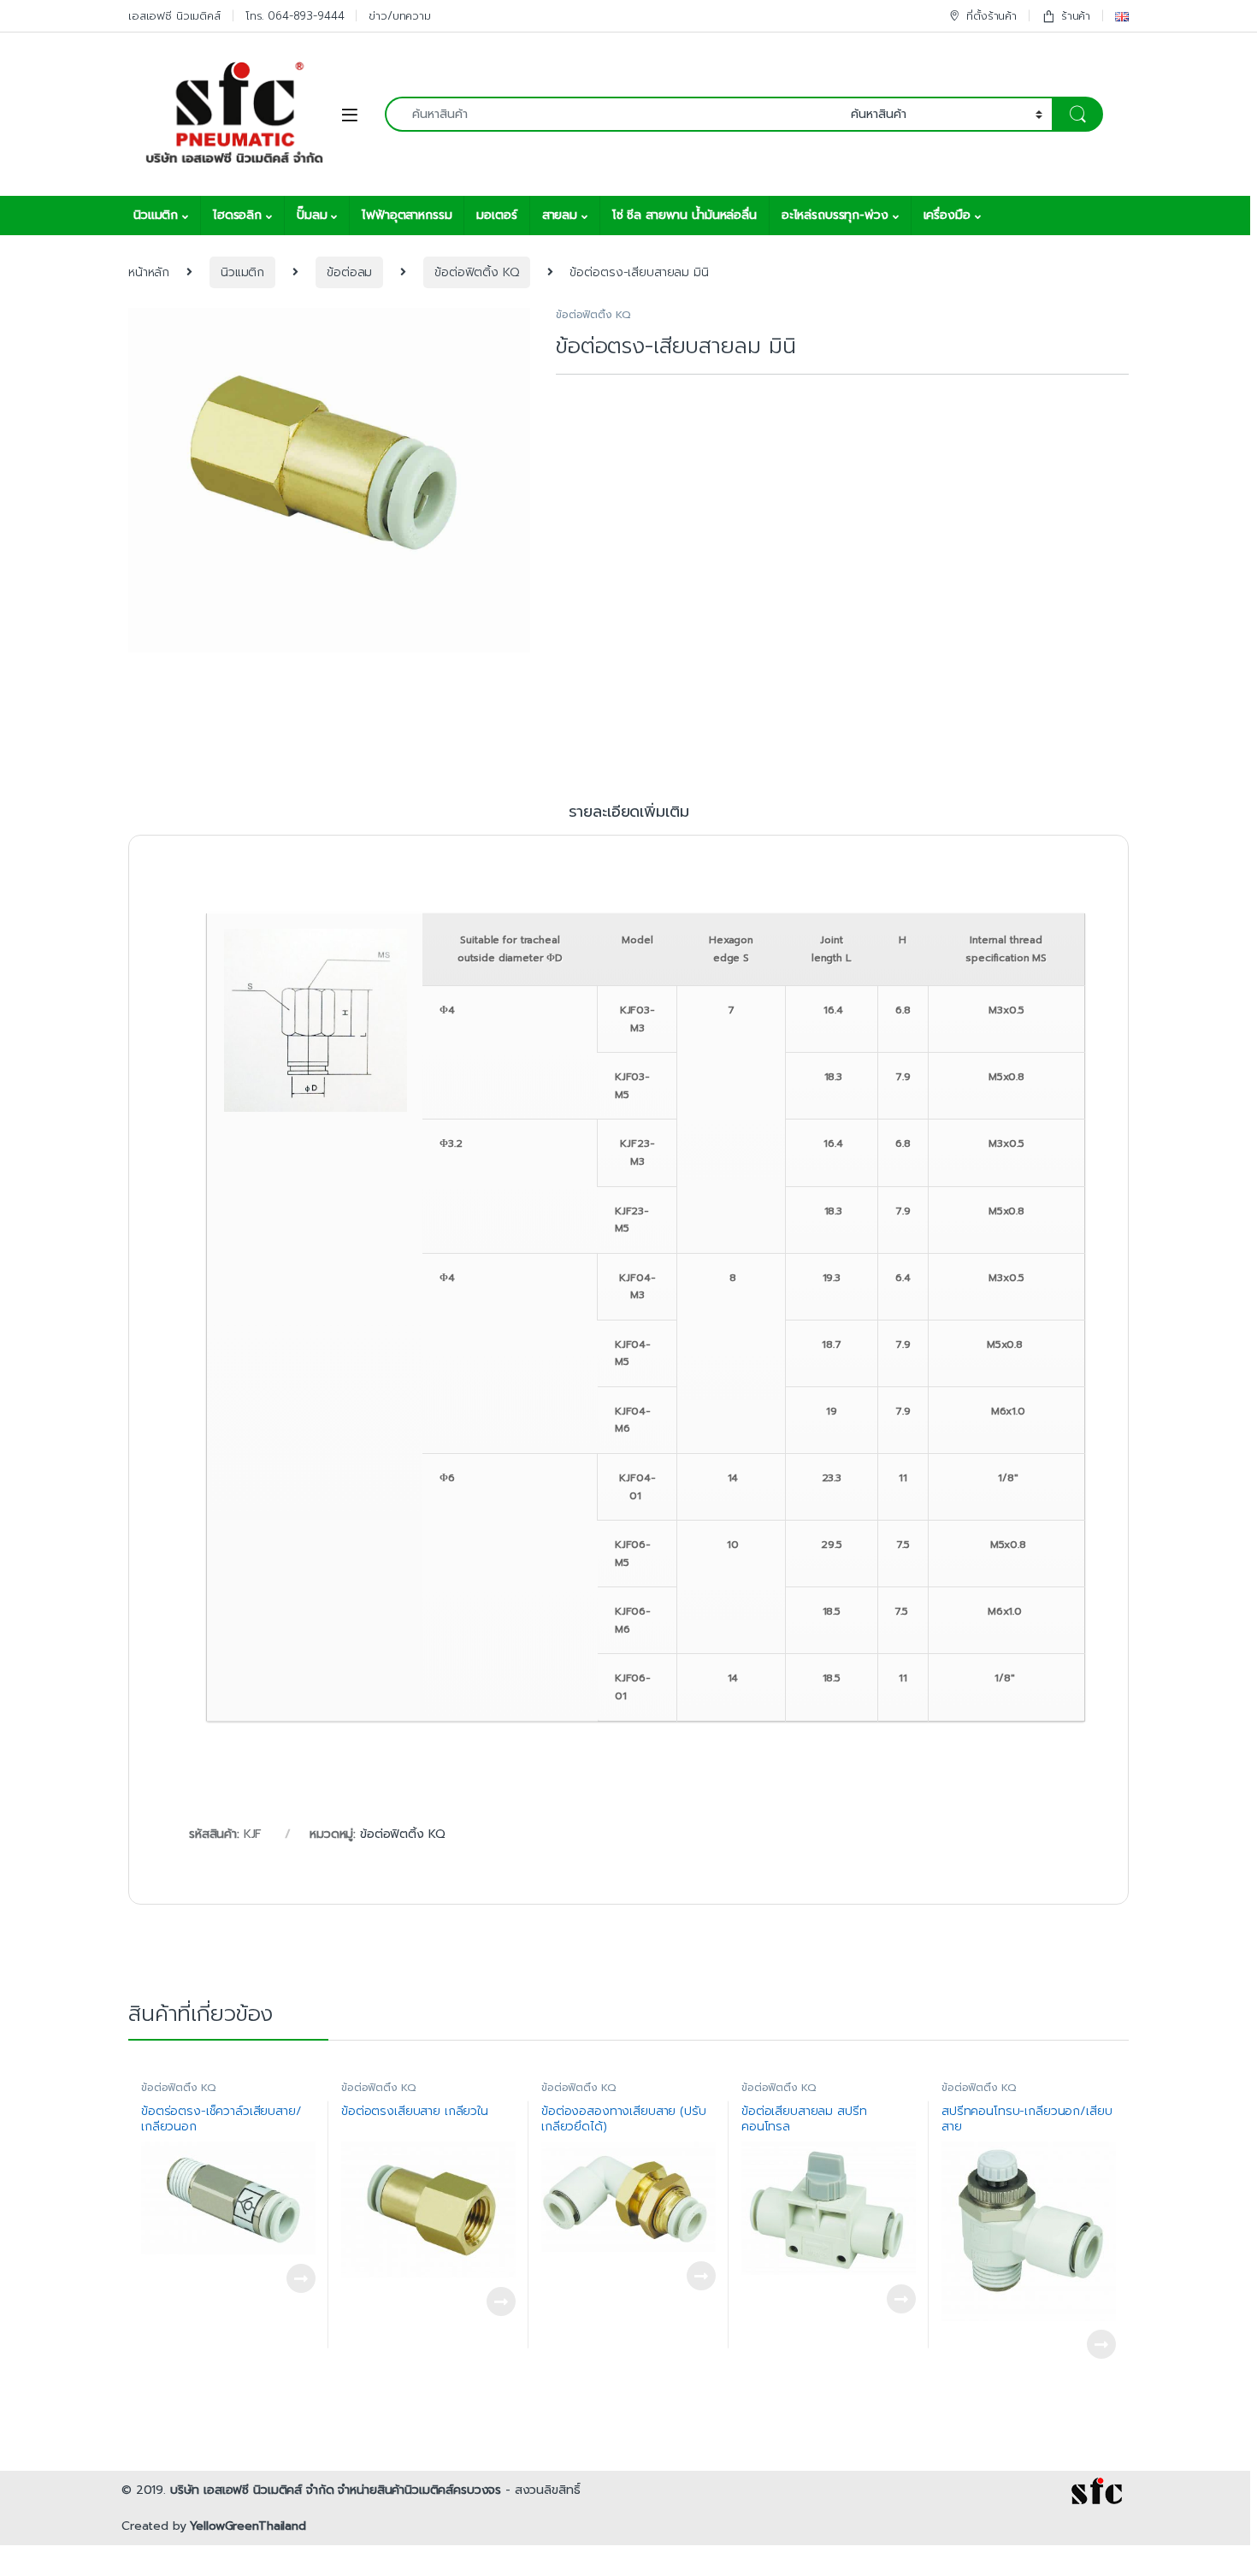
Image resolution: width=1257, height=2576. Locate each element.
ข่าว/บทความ (400, 16)
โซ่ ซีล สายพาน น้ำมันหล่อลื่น (685, 215)
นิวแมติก (156, 215)
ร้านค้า (1076, 16)
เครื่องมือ (947, 215)
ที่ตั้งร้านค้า (991, 16)
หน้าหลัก (149, 272)
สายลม (560, 215)
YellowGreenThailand (248, 2526)
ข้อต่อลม (349, 272)
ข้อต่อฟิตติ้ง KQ (476, 272)
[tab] (629, 819)
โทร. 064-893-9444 (295, 16)
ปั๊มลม (312, 215)
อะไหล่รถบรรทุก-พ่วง (835, 215)
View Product (293, 2278)
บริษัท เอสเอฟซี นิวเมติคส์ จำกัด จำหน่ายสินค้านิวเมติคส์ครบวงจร (336, 2490)
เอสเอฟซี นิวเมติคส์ (174, 16)
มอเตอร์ (496, 215)
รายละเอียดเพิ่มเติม (629, 814)
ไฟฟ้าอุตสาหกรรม (407, 215)
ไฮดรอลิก (237, 215)
